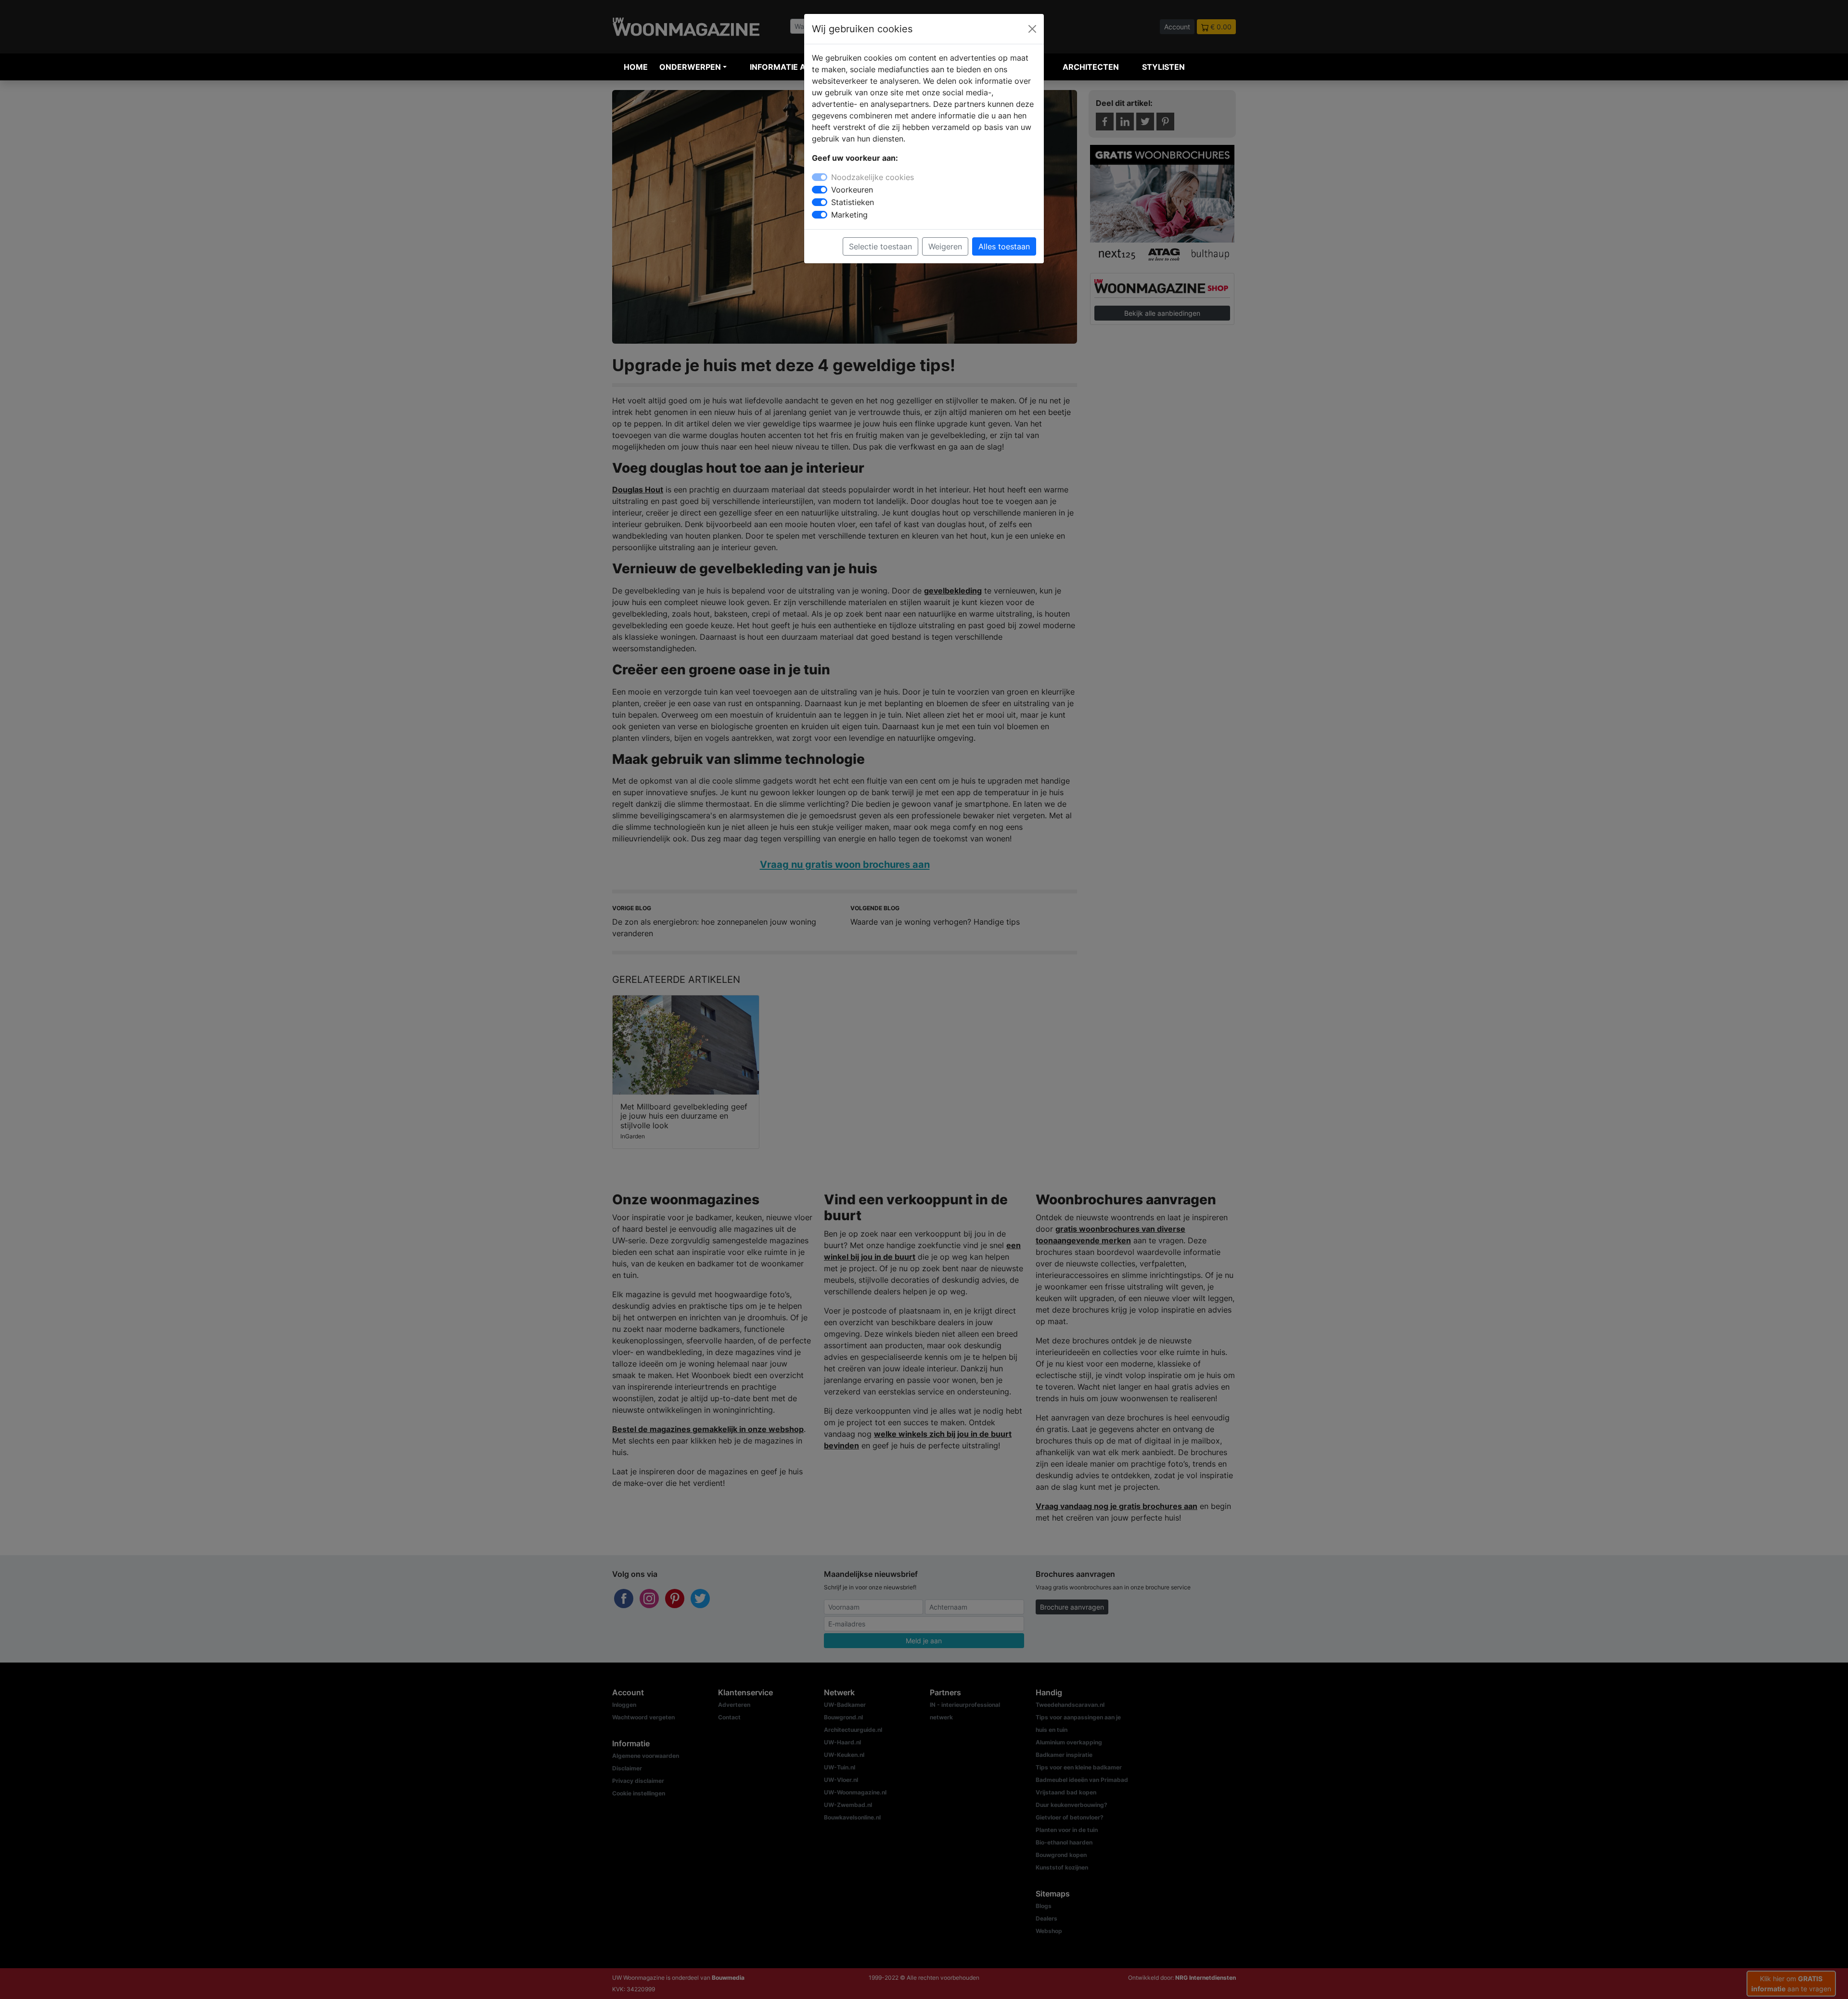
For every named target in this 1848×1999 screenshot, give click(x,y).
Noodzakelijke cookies (873, 177)
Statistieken (853, 202)
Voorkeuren (852, 190)
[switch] (820, 190)
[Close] (1032, 29)
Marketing (849, 215)
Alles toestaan (1004, 246)
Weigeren (945, 246)
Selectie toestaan (880, 246)
